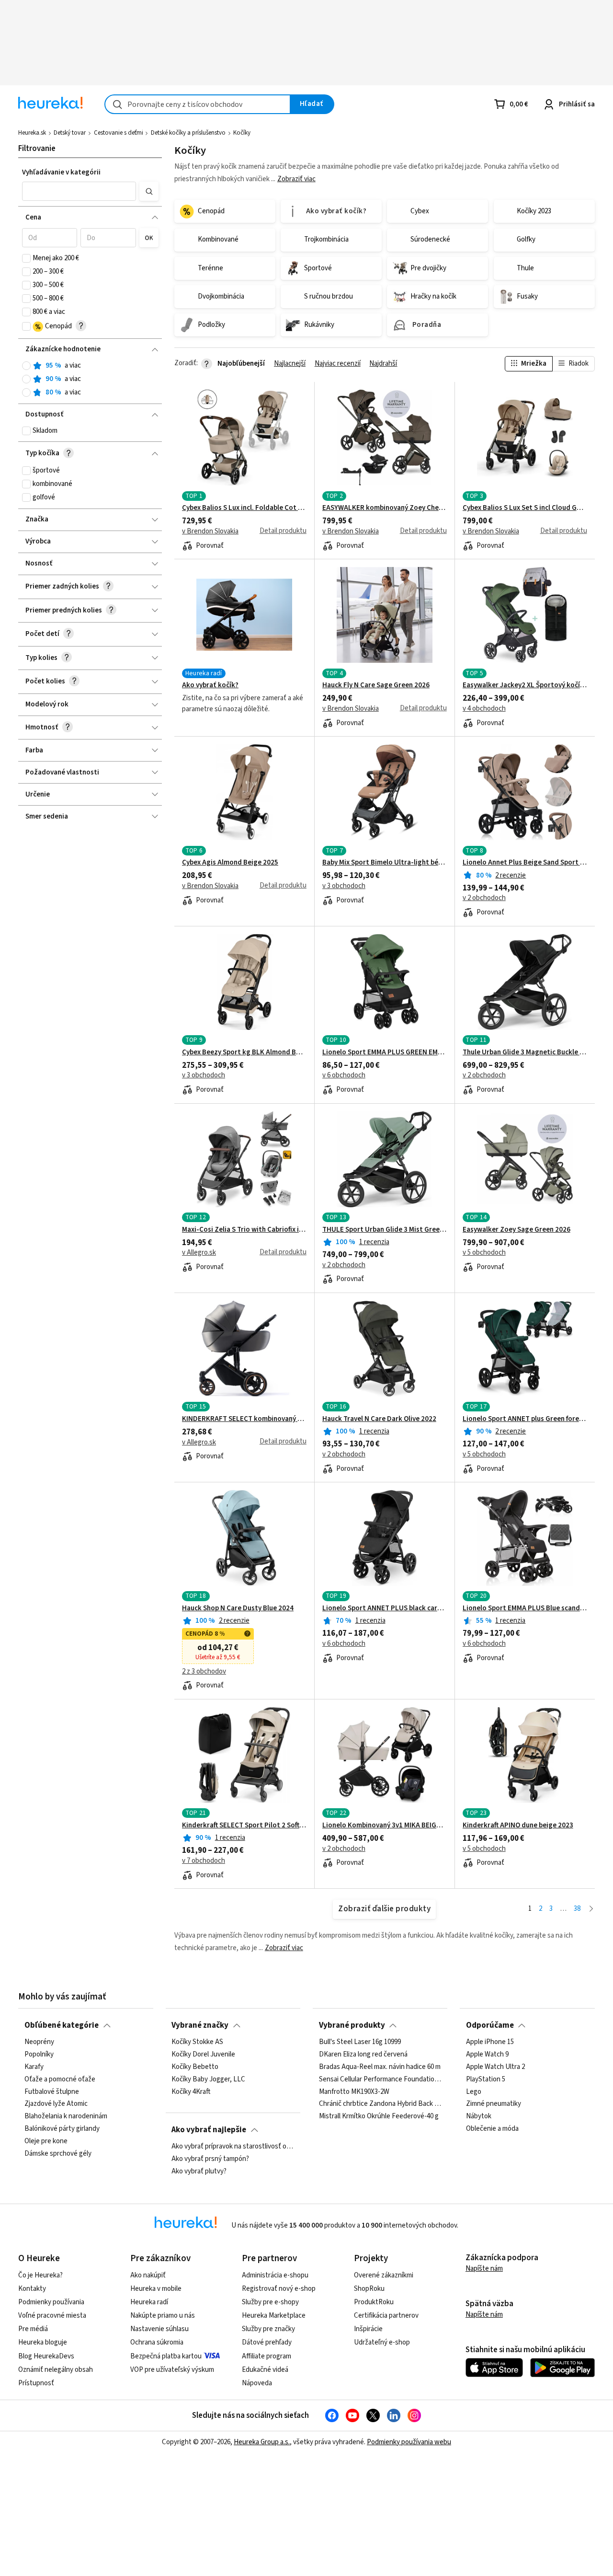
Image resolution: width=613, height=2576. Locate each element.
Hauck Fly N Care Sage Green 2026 (376, 685)
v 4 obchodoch (484, 709)
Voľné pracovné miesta (52, 2316)
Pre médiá (33, 2329)
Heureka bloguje (43, 2342)
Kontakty (32, 2289)
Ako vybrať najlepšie (209, 2130)
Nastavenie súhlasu (159, 2329)
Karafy (34, 2067)
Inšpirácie (368, 2329)
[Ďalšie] (591, 1909)
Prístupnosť (36, 2383)
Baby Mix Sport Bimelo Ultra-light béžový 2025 (385, 863)
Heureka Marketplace (274, 2316)
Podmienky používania (51, 2302)
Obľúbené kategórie (62, 2025)
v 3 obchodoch (344, 886)
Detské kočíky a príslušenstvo (188, 133)
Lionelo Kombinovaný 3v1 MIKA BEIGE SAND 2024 (385, 1825)
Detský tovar (70, 133)
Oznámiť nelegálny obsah (56, 2370)
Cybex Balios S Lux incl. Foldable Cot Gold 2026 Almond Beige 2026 (244, 508)
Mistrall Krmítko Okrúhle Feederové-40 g (379, 2116)
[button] (79, 191)
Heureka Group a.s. (262, 2442)
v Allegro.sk (199, 1253)
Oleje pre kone (46, 2141)
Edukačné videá (265, 2370)
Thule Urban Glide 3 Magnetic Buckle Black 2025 (525, 1052)
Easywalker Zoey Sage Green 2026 (517, 1230)
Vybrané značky (200, 2025)
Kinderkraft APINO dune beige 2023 (518, 1825)
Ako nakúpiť (148, 2275)
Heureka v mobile (156, 2289)
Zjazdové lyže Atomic (56, 2104)
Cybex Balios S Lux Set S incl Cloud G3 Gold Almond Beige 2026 (525, 508)
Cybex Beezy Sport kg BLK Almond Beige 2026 (244, 1052)
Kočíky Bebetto (195, 2067)
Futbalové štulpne (52, 2091)
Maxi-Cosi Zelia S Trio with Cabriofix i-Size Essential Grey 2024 (244, 1230)
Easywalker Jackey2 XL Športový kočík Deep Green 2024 (525, 685)
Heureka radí (149, 2302)
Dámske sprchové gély (58, 2154)
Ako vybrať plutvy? (199, 2172)
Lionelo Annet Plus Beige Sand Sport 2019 (525, 863)
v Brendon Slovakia (210, 531)
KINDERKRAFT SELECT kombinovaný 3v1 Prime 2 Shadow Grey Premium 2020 (244, 1419)
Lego (474, 2091)
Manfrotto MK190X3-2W (354, 2091)
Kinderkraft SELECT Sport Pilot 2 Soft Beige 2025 (244, 1825)
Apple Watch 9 (487, 2055)
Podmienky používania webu (409, 2442)
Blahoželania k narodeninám (66, 2116)
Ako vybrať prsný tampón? (210, 2159)
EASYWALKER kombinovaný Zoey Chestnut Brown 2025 (385, 508)
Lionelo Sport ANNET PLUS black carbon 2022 (385, 1608)
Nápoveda (257, 2383)
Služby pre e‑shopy (270, 2302)
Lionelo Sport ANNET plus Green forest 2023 (525, 1419)
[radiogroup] (90, 379)
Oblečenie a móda (492, 2129)
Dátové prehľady (267, 2342)
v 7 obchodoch (204, 1861)
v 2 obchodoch (484, 898)
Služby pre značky (268, 2329)
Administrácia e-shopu (275, 2275)
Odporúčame (490, 2025)
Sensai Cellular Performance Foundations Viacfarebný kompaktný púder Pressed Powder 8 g (380, 2079)
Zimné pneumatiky (494, 2104)
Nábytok (479, 2116)
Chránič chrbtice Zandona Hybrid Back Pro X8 (380, 2104)
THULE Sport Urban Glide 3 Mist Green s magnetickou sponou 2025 (385, 1230)
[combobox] (198, 104)
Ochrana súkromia (157, 2342)
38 (577, 1909)
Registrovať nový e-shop (279, 2289)
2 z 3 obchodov (204, 1672)
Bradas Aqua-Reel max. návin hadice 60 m (380, 2067)
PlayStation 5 (486, 2079)
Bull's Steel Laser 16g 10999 (360, 2042)
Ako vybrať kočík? (210, 685)
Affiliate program (267, 2356)
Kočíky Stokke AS (197, 2042)
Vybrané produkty (352, 2025)
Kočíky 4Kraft (191, 2091)
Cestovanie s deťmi (119, 133)
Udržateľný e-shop (382, 2342)
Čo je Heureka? (40, 2275)
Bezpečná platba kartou (166, 2356)
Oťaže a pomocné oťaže (60, 2079)
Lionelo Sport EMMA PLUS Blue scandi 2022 (525, 1608)
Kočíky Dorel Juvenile (203, 2055)
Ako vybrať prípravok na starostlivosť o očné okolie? (233, 2147)
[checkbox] (26, 258)
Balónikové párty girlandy (62, 2129)
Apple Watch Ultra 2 (495, 2067)
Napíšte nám (484, 2269)
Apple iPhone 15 (490, 2042)
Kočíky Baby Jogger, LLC (208, 2079)
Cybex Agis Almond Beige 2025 (230, 863)
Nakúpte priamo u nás (163, 2316)
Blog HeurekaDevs (46, 2356)
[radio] (26, 366)
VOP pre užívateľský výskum (172, 2370)
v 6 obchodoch (344, 1075)
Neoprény (39, 2042)
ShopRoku (369, 2289)
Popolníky (39, 2055)
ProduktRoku (374, 2302)
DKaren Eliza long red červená (363, 2055)
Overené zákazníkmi (384, 2275)
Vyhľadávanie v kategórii (61, 172)
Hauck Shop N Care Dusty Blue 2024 (238, 1608)
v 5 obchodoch (484, 1253)
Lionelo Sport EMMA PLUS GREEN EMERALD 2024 (385, 1052)
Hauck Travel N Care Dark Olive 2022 (379, 1419)
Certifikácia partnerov (386, 2316)
